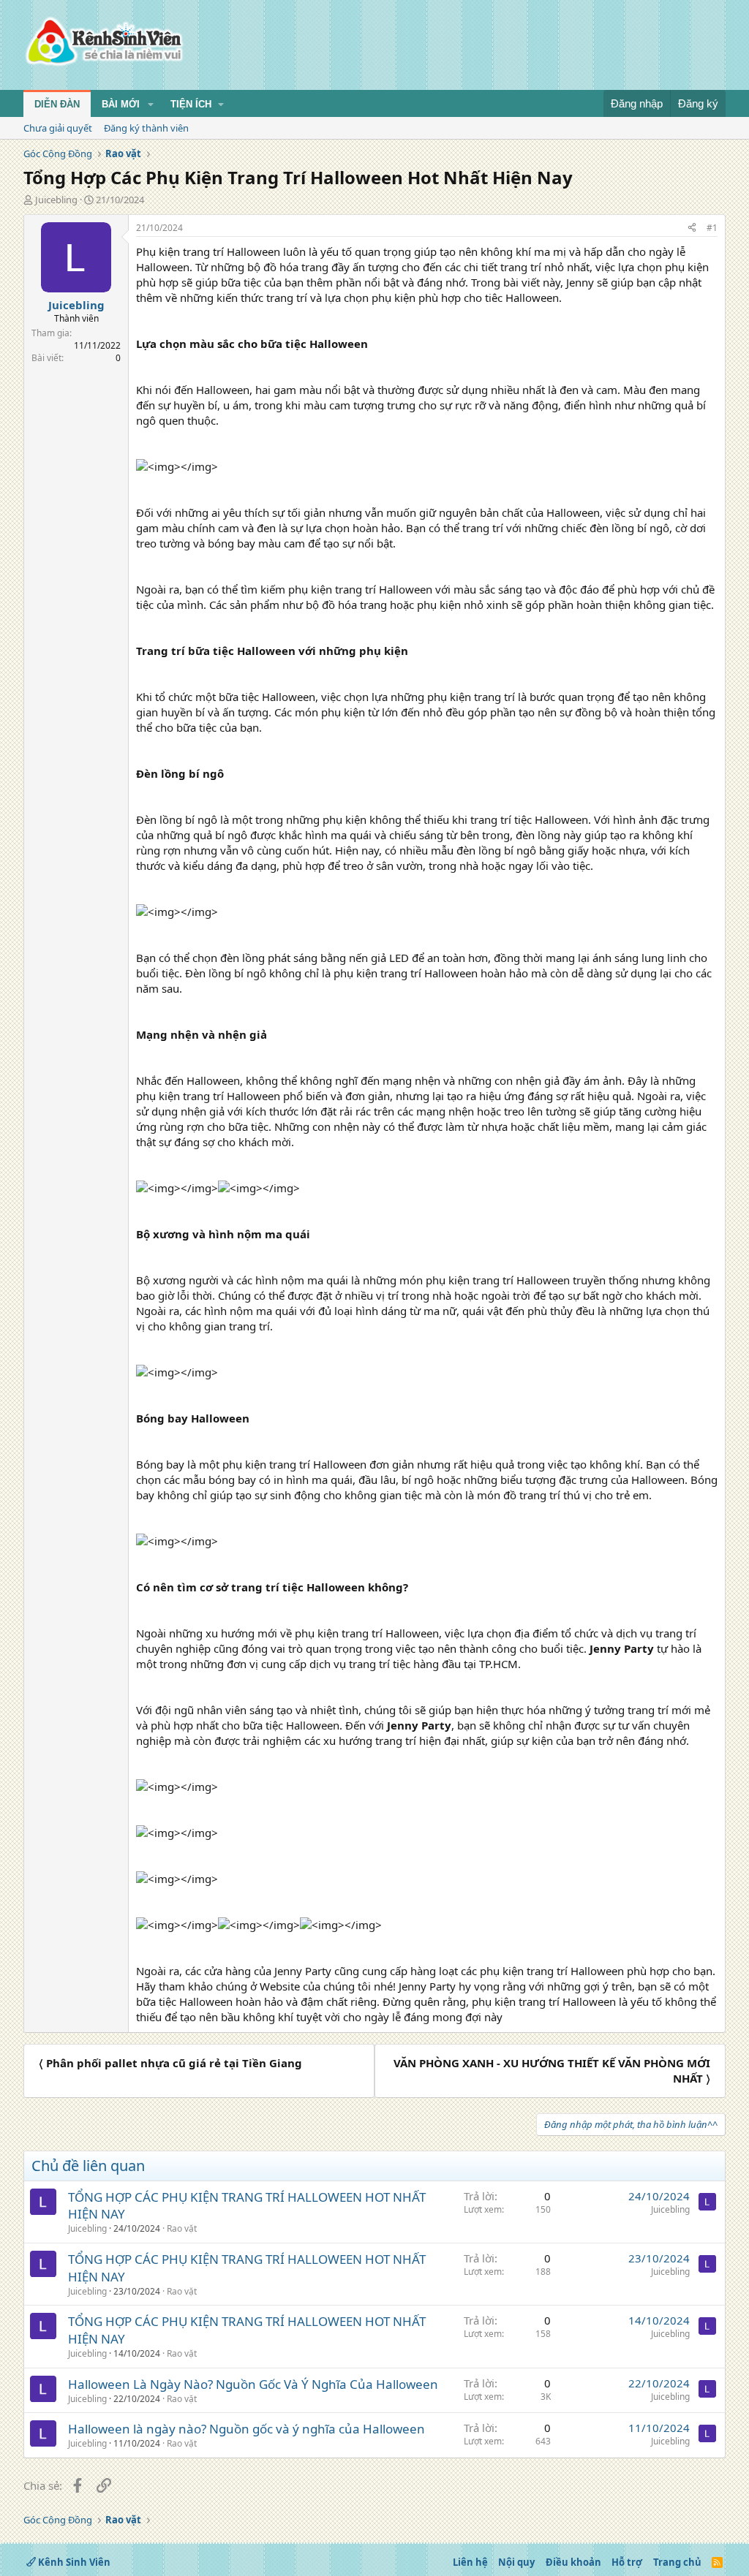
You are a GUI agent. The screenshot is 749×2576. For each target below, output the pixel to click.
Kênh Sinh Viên (73, 2562)
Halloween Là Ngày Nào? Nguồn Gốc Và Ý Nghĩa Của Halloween (253, 2384)
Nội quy (516, 2562)
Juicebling (56, 200)
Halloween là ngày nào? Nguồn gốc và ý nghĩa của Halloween (246, 2429)
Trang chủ (677, 2562)
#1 (712, 228)
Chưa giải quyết (58, 128)
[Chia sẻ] (692, 228)
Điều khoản (573, 2562)
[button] (151, 105)
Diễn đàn (57, 104)
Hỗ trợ (627, 2562)
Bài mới (121, 104)
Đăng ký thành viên (146, 128)
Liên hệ (470, 2562)
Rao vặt (182, 2228)
